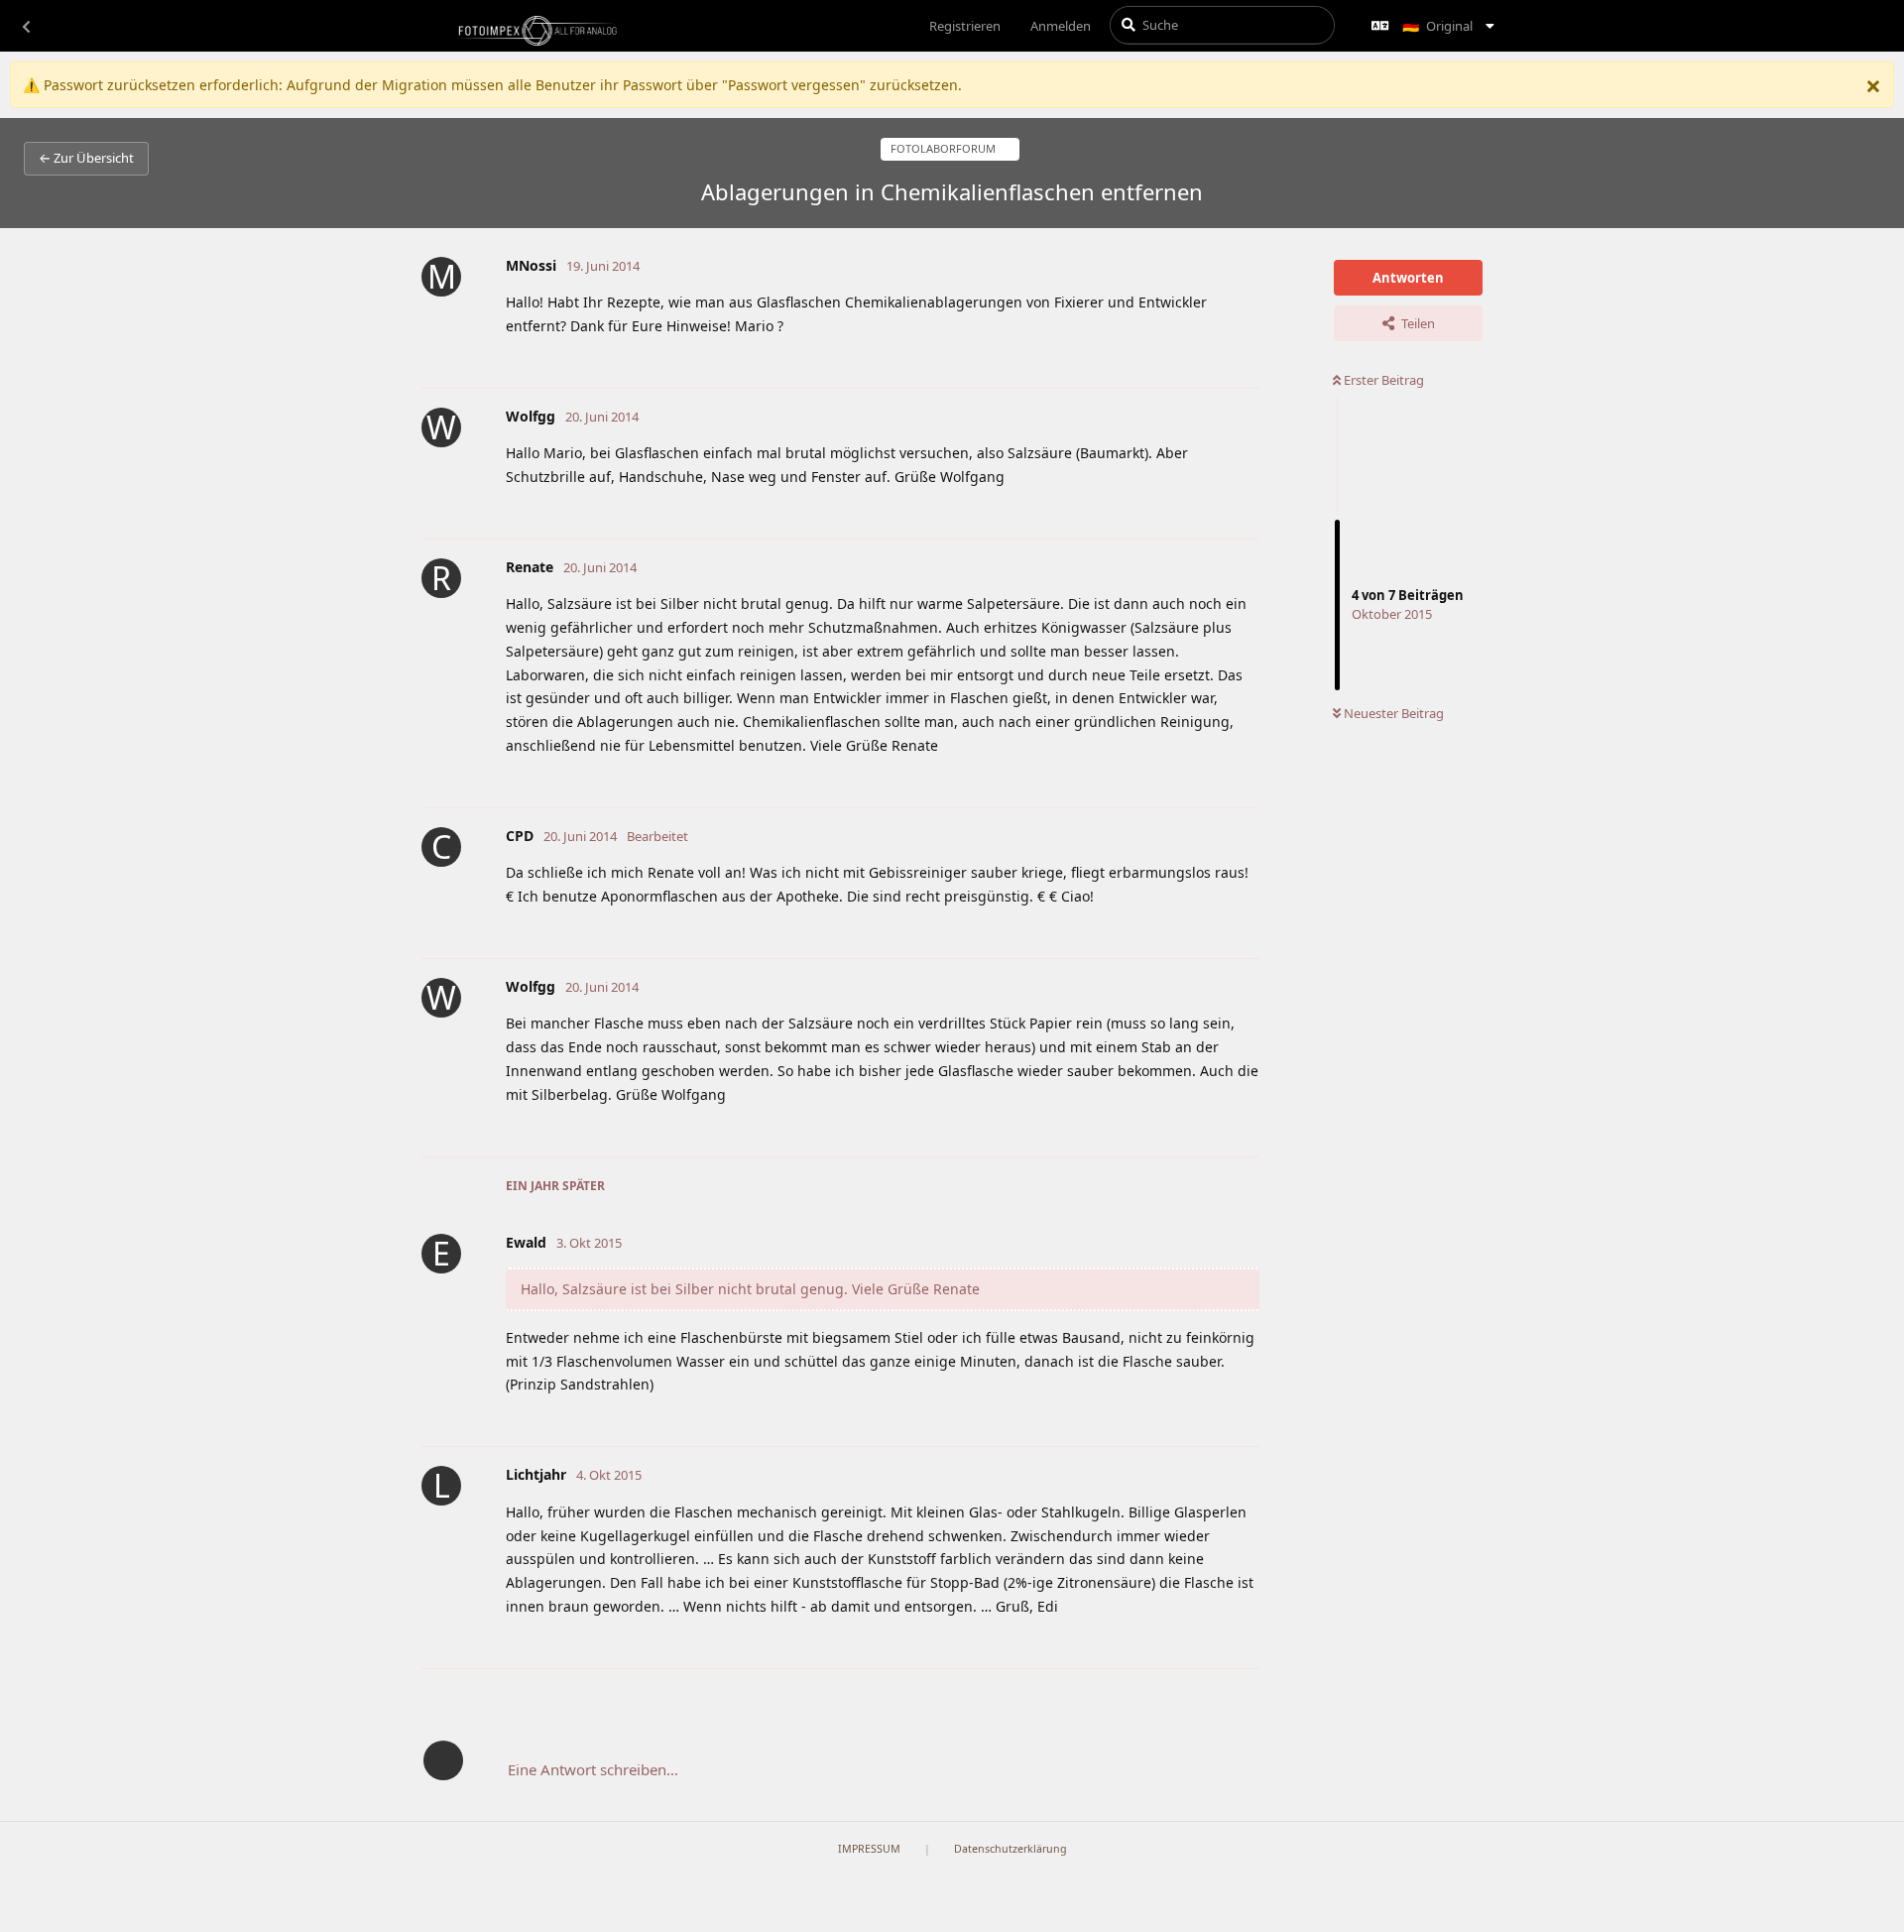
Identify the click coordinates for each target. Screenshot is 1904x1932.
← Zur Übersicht (86, 158)
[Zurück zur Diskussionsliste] (26, 26)
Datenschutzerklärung (1011, 1849)
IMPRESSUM (869, 1849)
